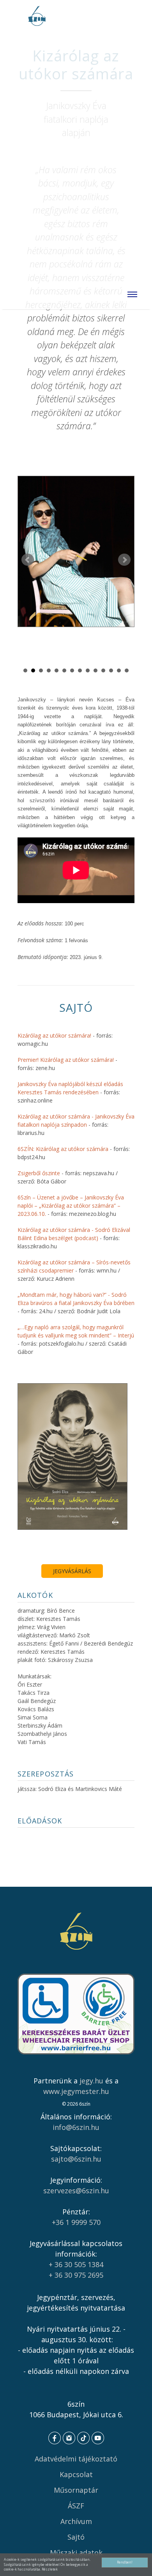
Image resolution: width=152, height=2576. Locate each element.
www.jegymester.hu (76, 2091)
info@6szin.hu (76, 2127)
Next (124, 560)
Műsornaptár (76, 2490)
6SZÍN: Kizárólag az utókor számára (63, 1149)
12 (111, 670)
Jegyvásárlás (72, 1571)
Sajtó (76, 2537)
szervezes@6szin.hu (76, 2191)
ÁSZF (76, 2506)
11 (103, 670)
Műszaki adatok (76, 2553)
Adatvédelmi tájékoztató (76, 2459)
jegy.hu (91, 2081)
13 (119, 670)
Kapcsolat (76, 2474)
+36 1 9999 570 (76, 2222)
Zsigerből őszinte (39, 1173)
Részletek (50, 2569)
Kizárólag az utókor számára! (54, 1035)
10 (95, 670)
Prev (28, 560)
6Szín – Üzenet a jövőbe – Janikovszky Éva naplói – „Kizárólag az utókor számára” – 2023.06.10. (71, 1206)
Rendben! (125, 2562)
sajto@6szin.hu (76, 2159)
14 (127, 670)
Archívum (76, 2521)
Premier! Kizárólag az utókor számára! (66, 1060)
